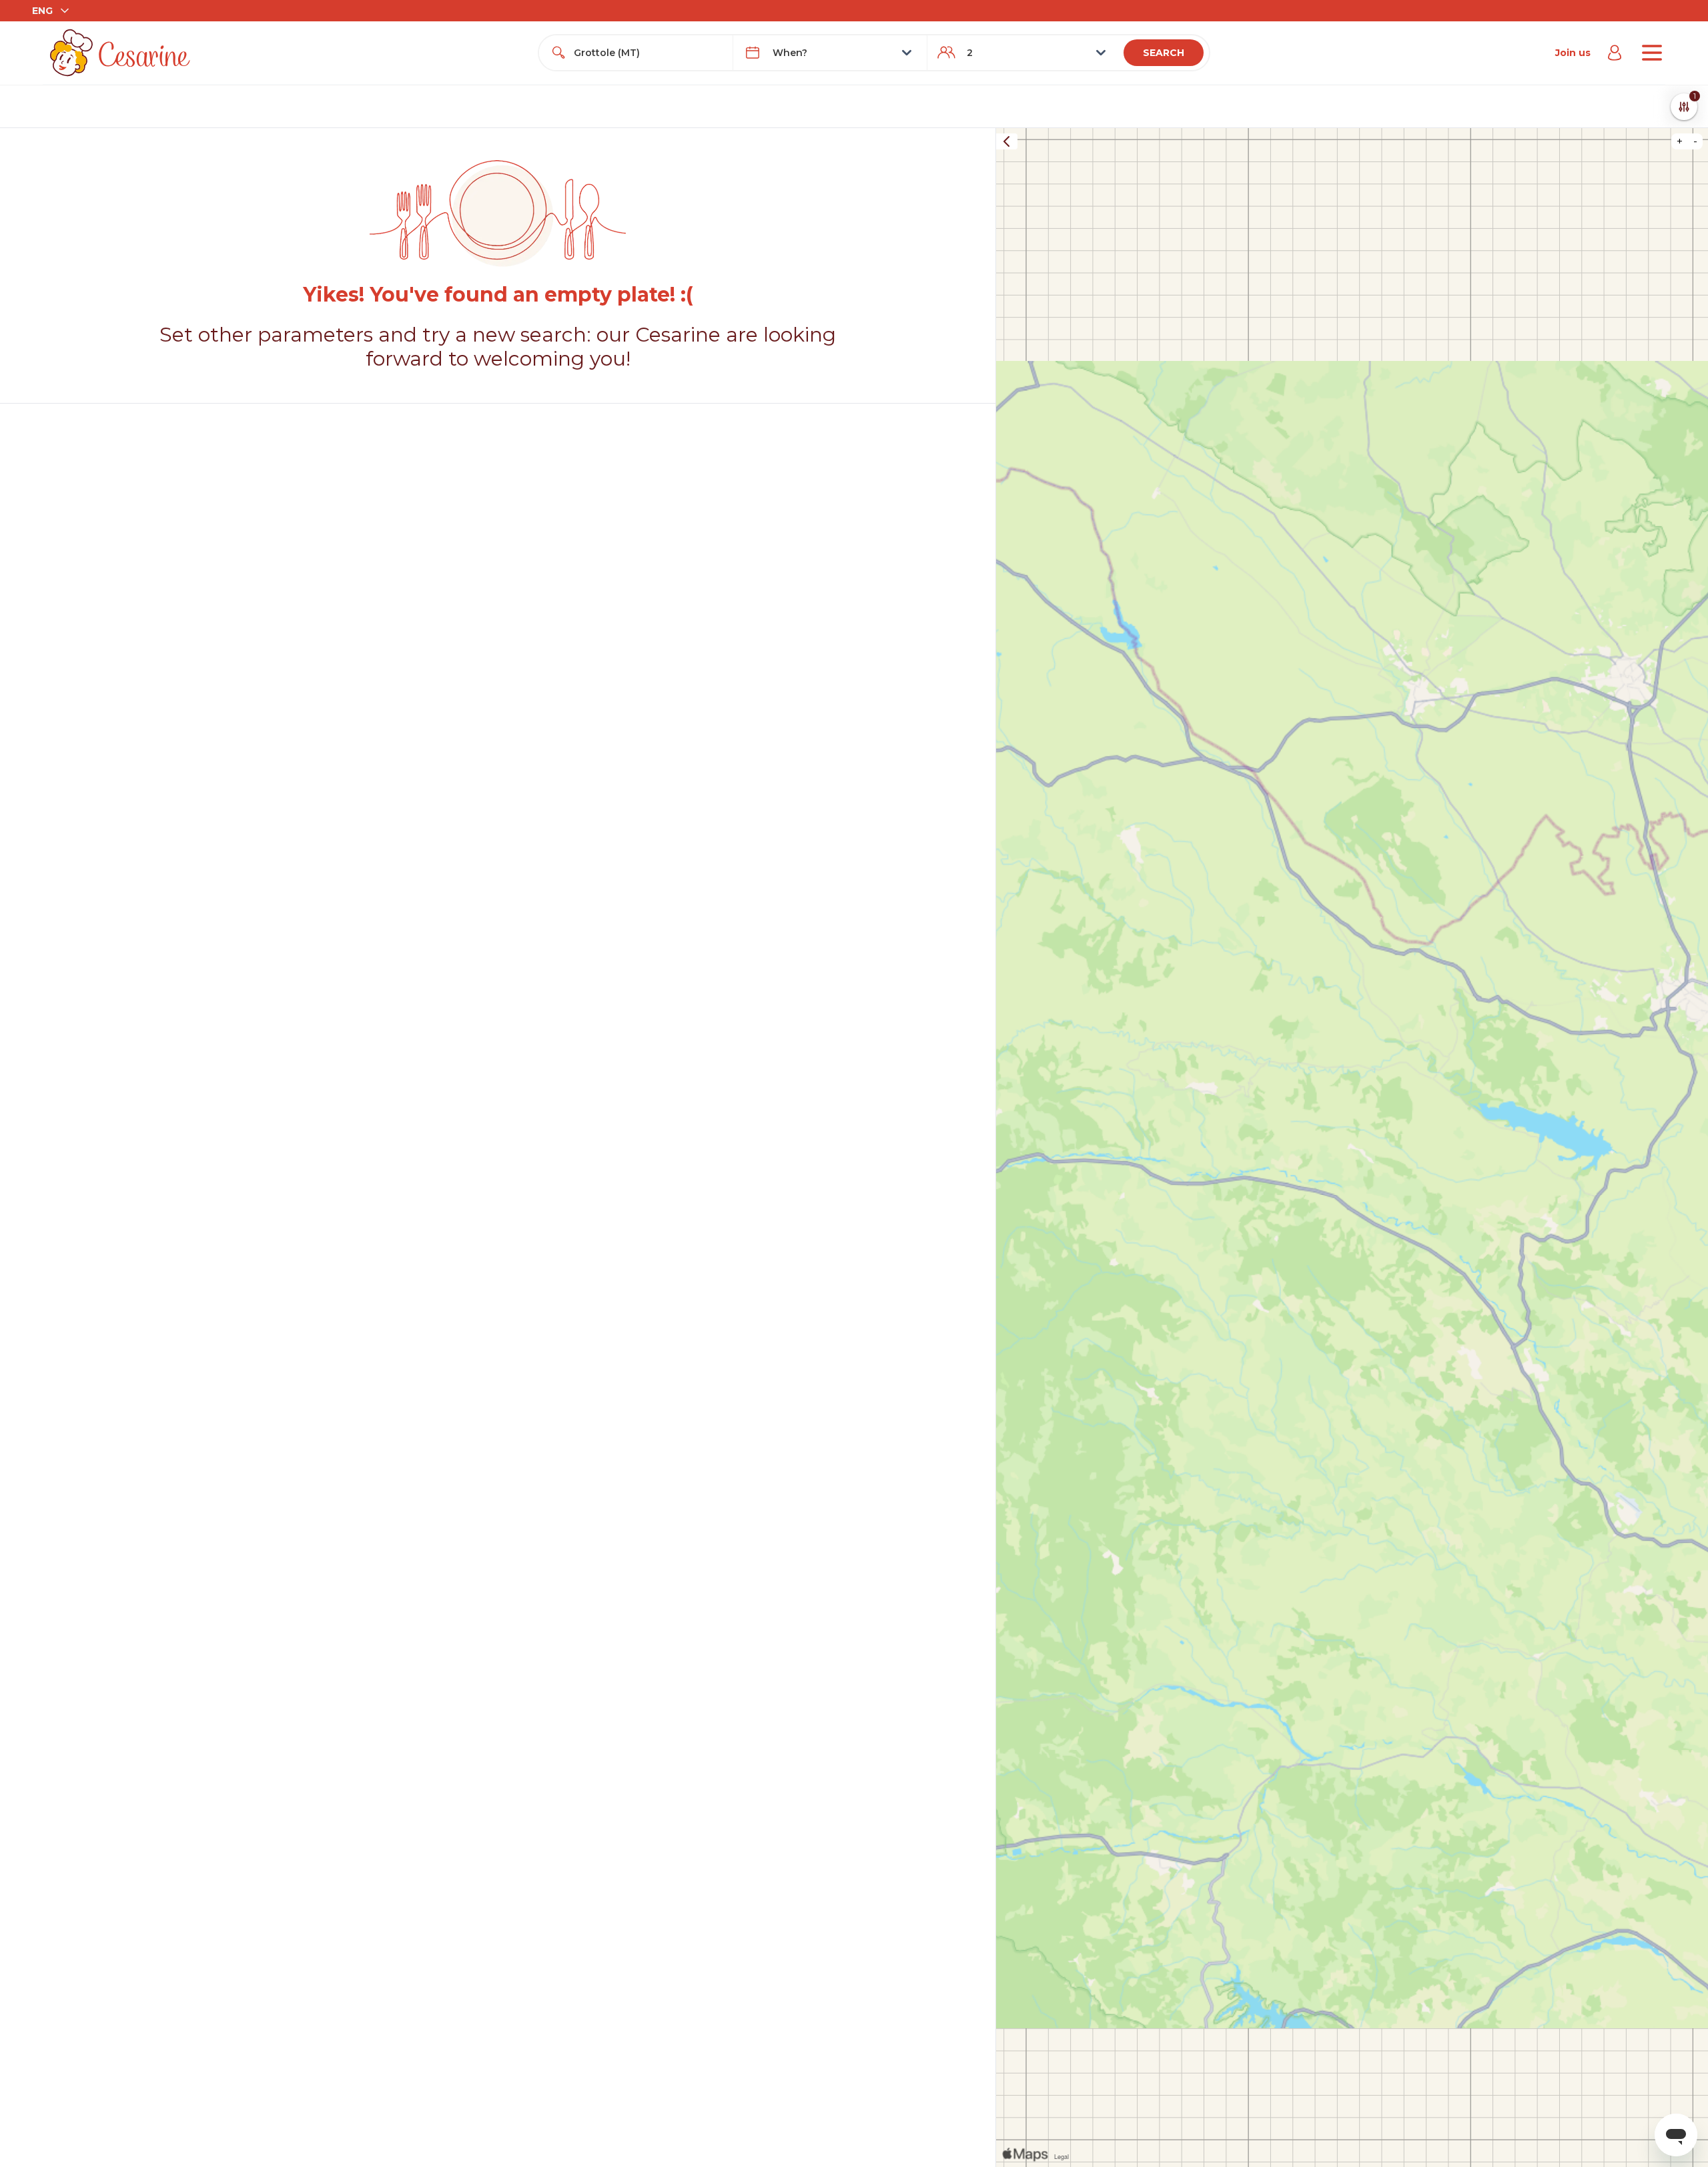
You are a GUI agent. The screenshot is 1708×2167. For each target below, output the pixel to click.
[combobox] (648, 53)
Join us (1573, 53)
